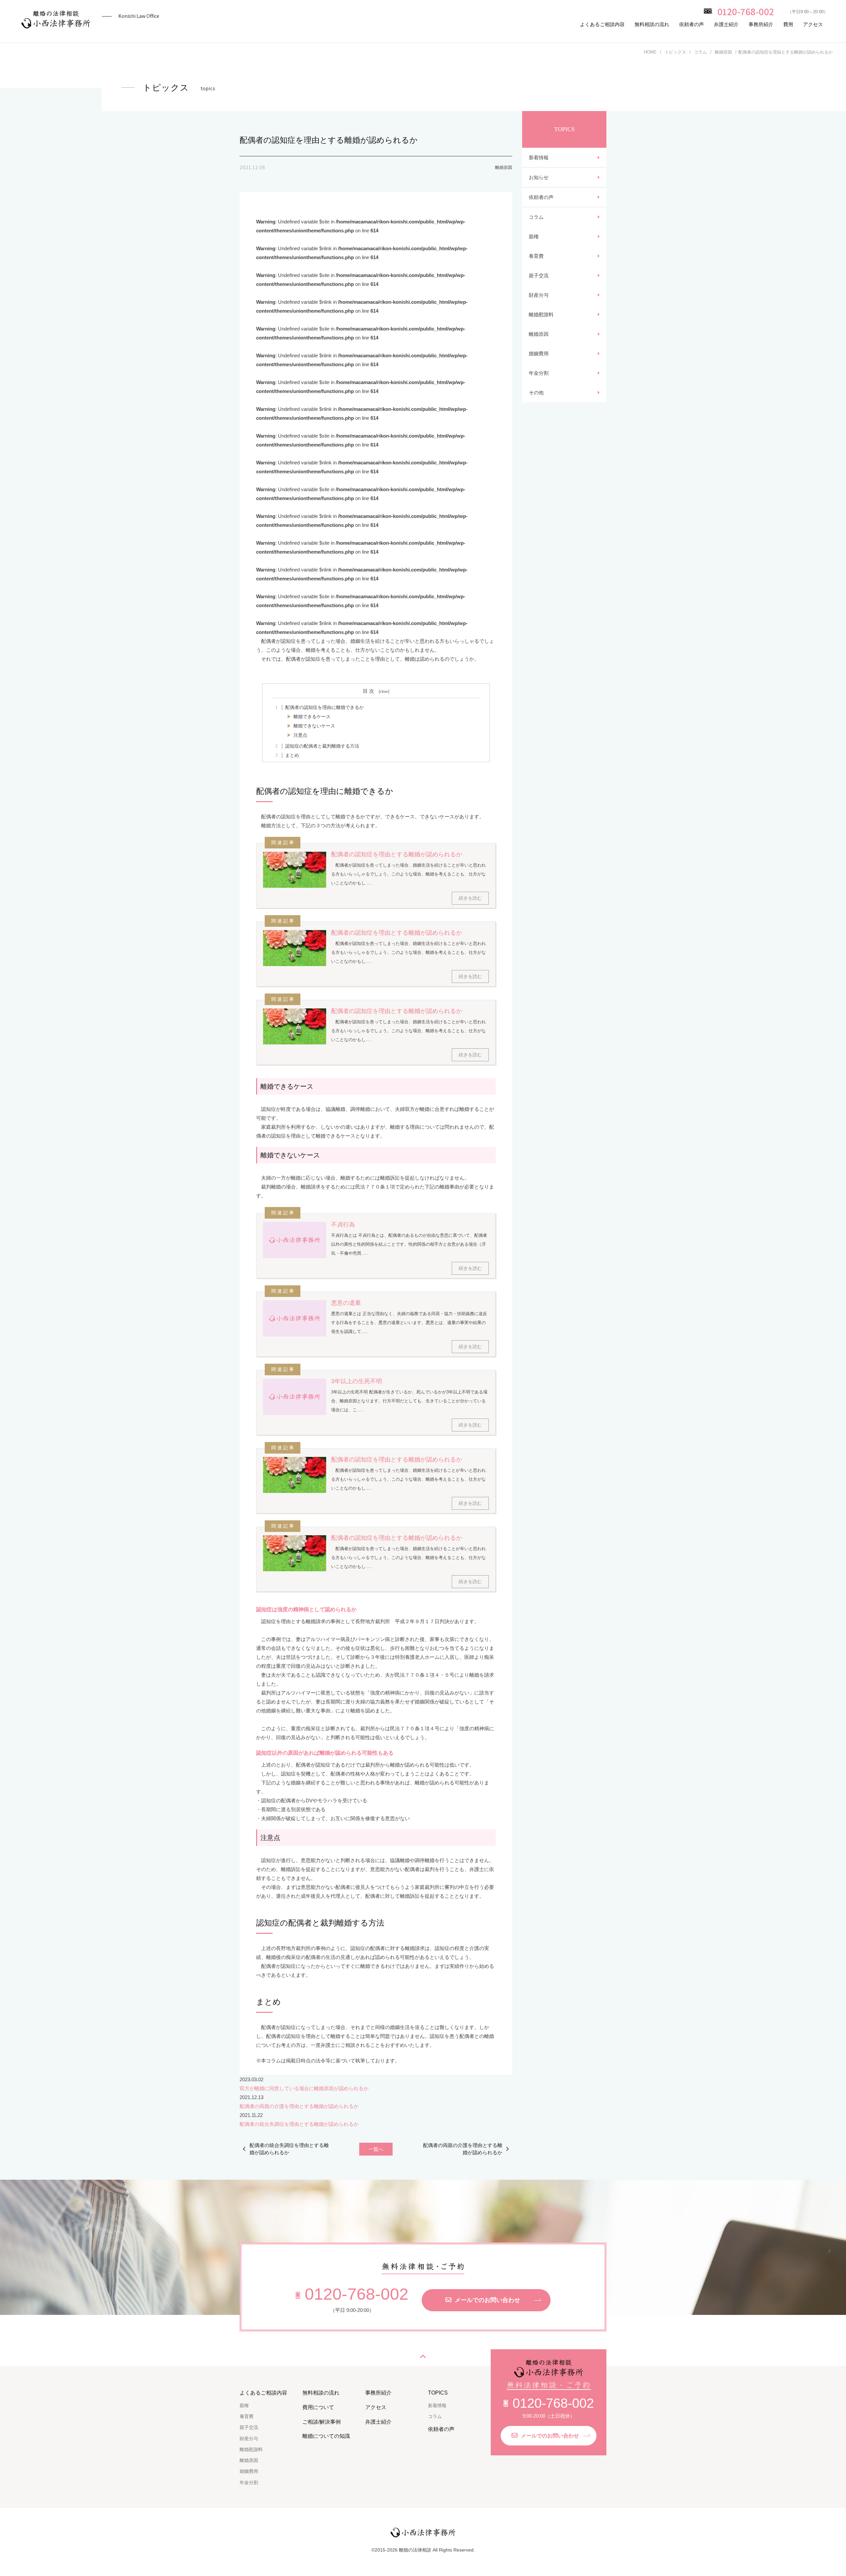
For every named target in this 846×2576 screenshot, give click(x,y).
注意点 (300, 735)
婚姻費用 (539, 353)
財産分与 (539, 295)
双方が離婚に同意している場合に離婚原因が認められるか (304, 2088)
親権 (534, 236)
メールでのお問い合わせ (487, 2300)
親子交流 (539, 275)
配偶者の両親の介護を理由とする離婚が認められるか (299, 2106)
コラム (536, 217)
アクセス (813, 24)
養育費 (536, 256)
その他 (536, 392)
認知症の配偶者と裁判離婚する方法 (317, 746)
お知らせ (539, 177)
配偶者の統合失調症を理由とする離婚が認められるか (299, 2124)
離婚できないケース (314, 726)
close (384, 691)
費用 (788, 24)
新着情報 (539, 157)
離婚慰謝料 (541, 314)
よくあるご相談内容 (602, 24)
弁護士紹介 (726, 24)
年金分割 (539, 373)
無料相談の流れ (652, 24)
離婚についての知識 (326, 2436)
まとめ (287, 755)
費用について (318, 2407)
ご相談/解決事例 (322, 2422)
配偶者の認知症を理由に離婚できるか (320, 707)
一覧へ (376, 2149)
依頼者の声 (692, 24)
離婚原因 (539, 334)
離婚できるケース (312, 717)
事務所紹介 (761, 24)
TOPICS (438, 2393)
